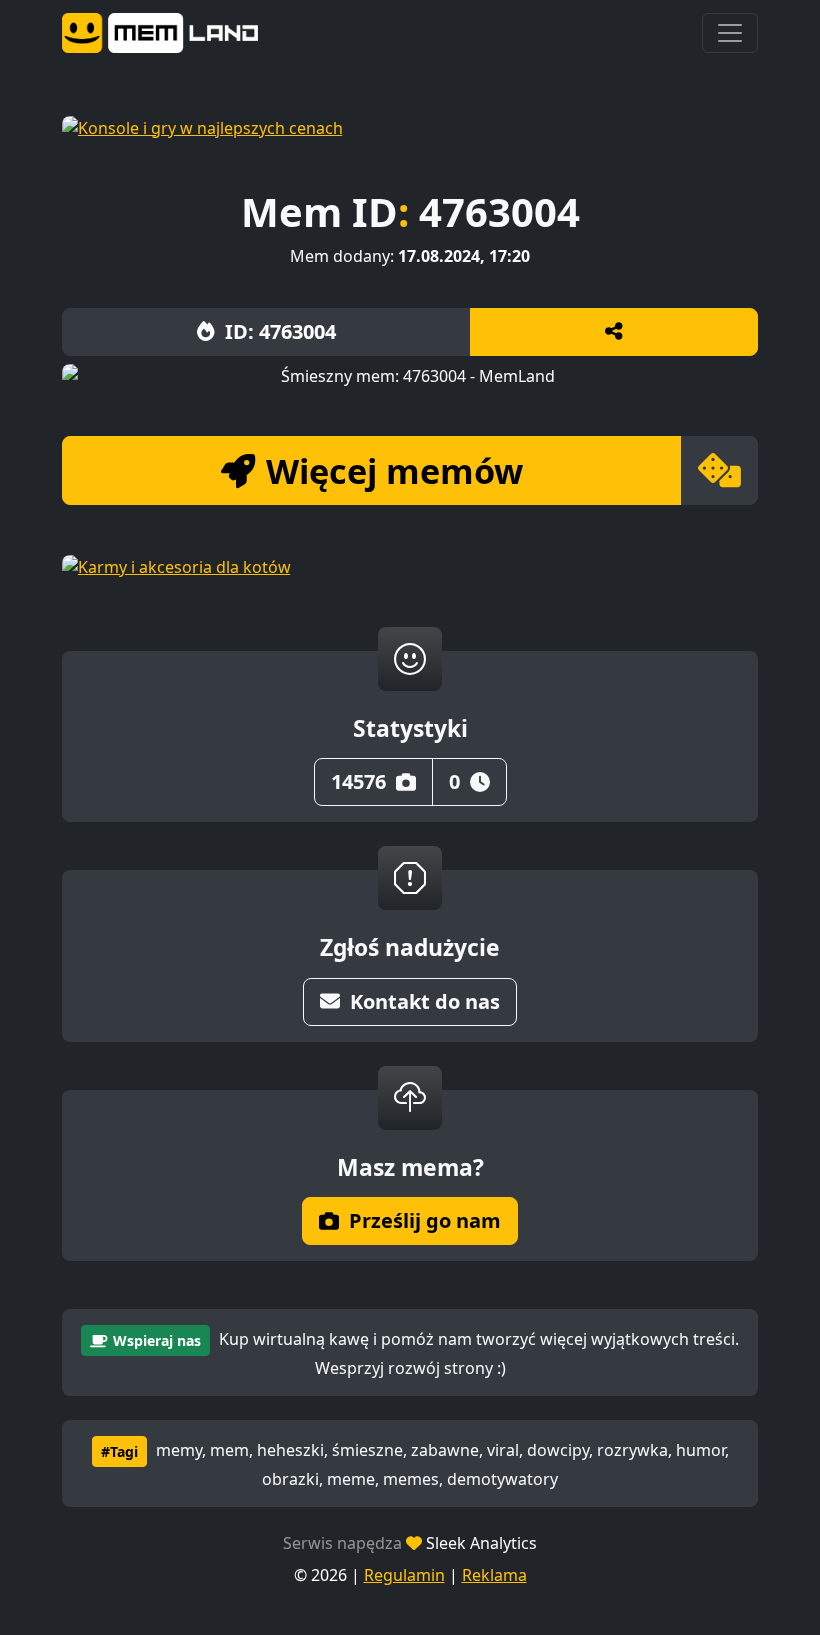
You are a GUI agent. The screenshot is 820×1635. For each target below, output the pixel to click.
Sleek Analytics (481, 1543)
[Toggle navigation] (730, 33)
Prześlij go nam (425, 1220)
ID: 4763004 (280, 331)
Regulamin (404, 1575)
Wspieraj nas (157, 1340)
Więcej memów (394, 470)
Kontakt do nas (425, 1001)
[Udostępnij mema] (614, 332)
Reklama (494, 1575)
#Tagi (119, 1451)
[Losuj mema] (719, 470)
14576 (358, 781)
